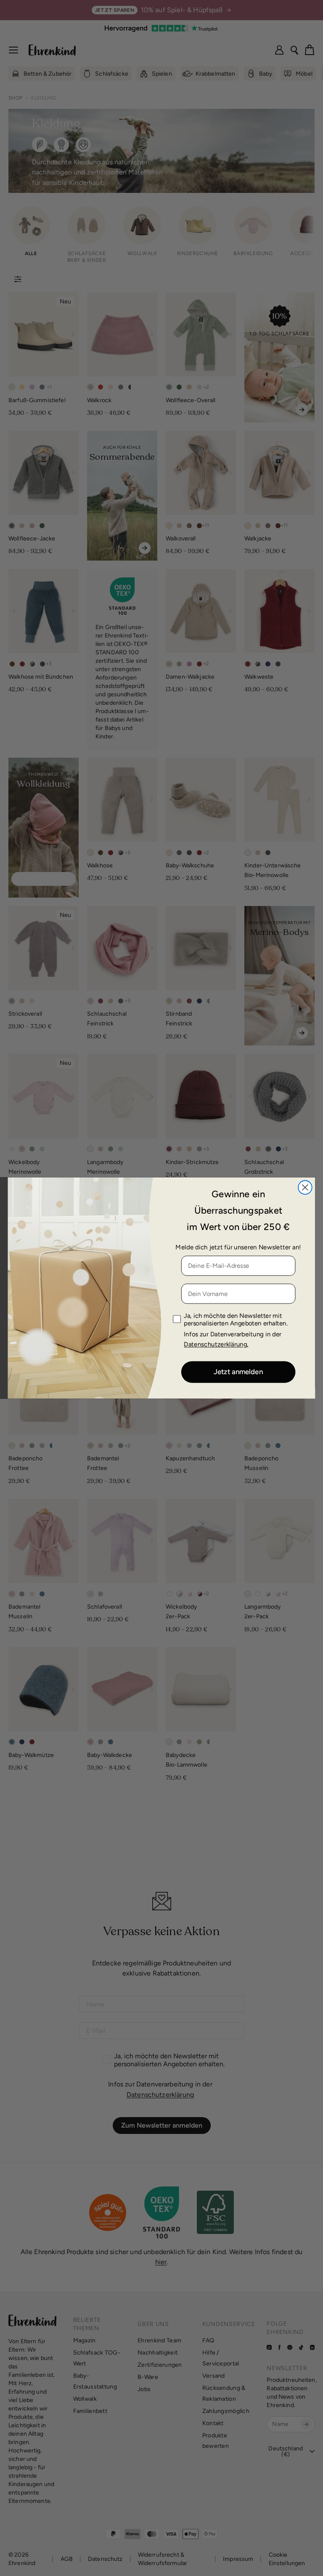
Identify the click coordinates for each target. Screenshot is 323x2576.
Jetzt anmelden (238, 1372)
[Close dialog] (305, 1188)
